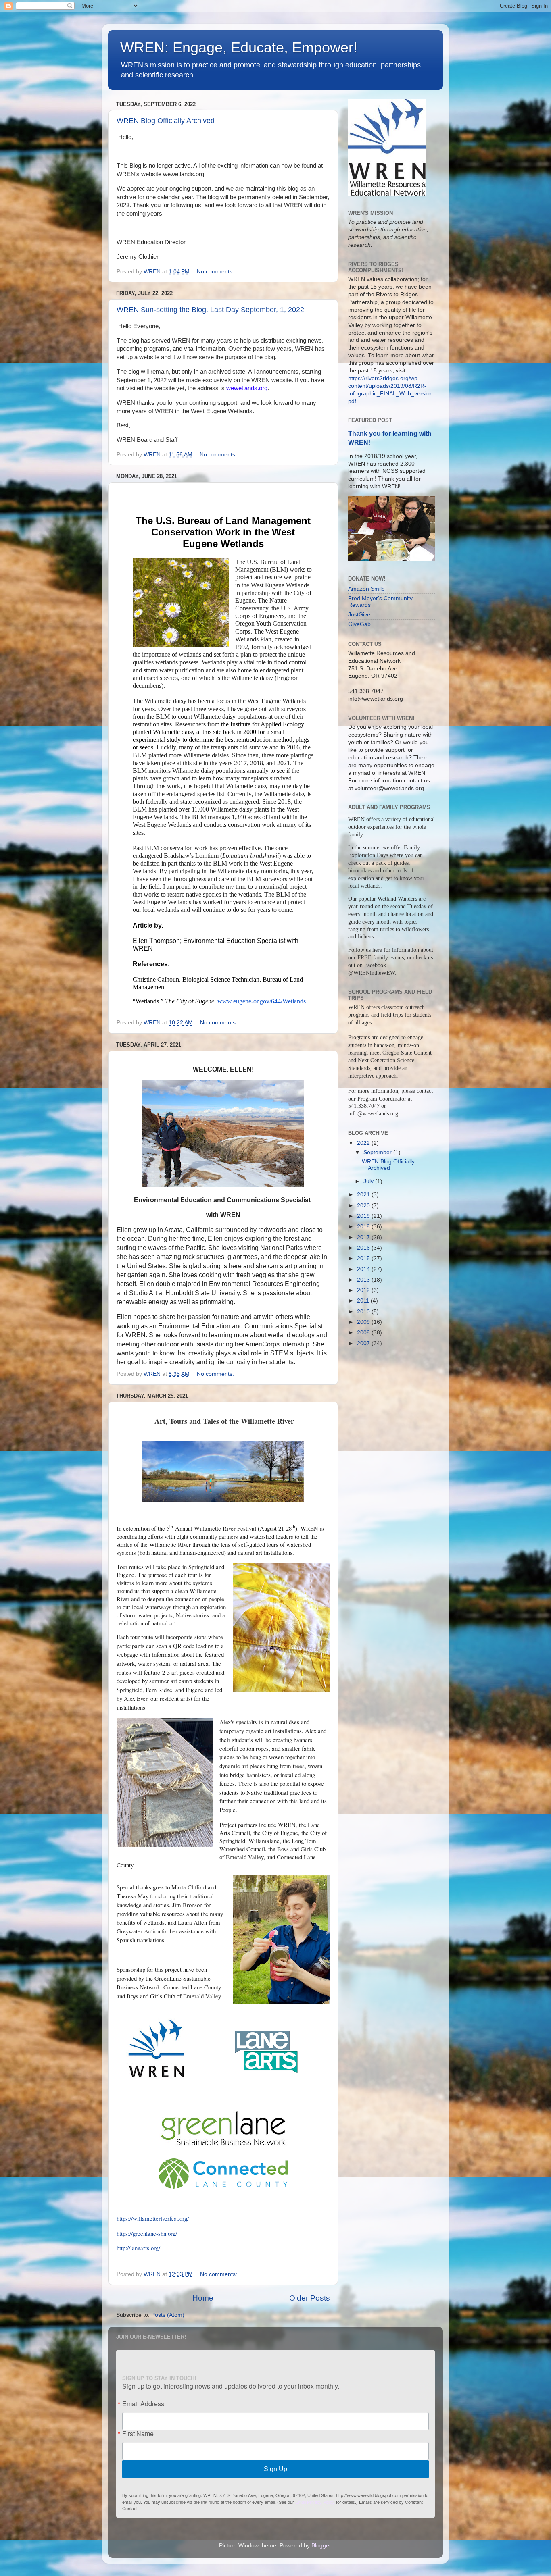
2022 (364, 1143)
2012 (364, 1290)
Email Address (143, 2404)
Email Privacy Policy (315, 2502)
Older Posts (310, 2298)
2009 (364, 1322)
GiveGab (359, 624)
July (369, 1181)
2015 (364, 1258)
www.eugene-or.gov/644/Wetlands (262, 1001)
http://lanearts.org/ (138, 2248)
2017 (364, 1237)
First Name (138, 2434)
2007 (364, 1343)
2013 (364, 1280)
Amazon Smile (366, 589)
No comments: (216, 272)
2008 (364, 1333)
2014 (364, 1269)
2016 (364, 1248)
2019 (364, 1216)
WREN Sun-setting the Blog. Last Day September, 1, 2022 (210, 310)
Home (203, 2298)
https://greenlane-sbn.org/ (147, 2233)
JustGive (359, 615)
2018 (364, 1227)
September (378, 1152)
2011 (364, 1301)
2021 (364, 1195)
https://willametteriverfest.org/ (153, 2218)
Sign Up (275, 2469)
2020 (364, 1206)
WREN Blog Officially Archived (166, 121)
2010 (364, 1312)
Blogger (321, 2546)
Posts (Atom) (168, 2315)
